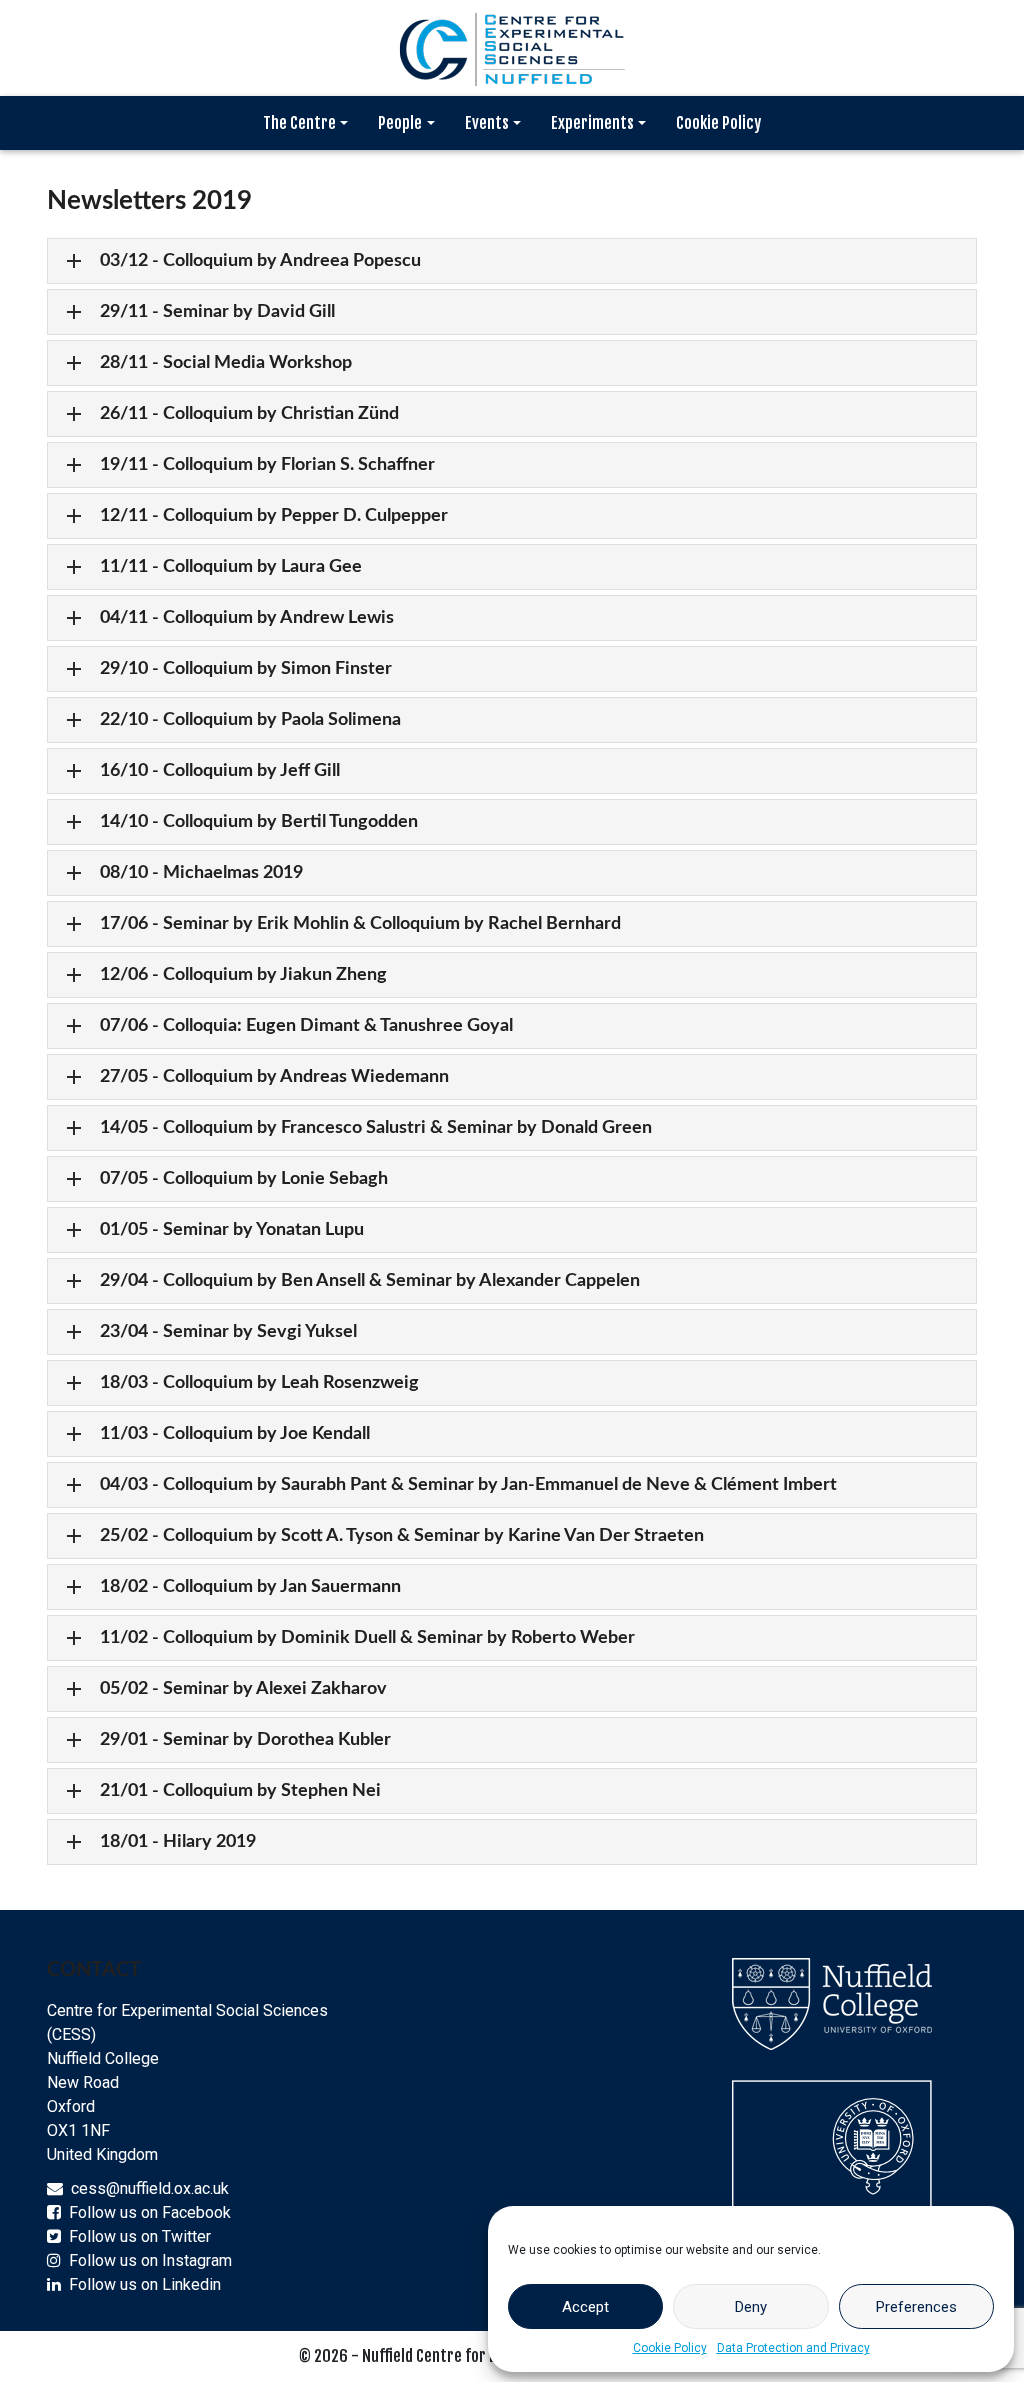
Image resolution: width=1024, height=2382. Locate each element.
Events (487, 123)
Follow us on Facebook (150, 2212)
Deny (751, 2307)
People (400, 123)
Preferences (916, 2307)
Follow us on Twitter (140, 2236)
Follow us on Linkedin (145, 2284)
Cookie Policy (670, 2348)
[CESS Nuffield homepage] (512, 46)
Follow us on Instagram (150, 2260)
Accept (585, 2307)
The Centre (299, 123)
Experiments (592, 123)
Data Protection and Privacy (793, 2348)
